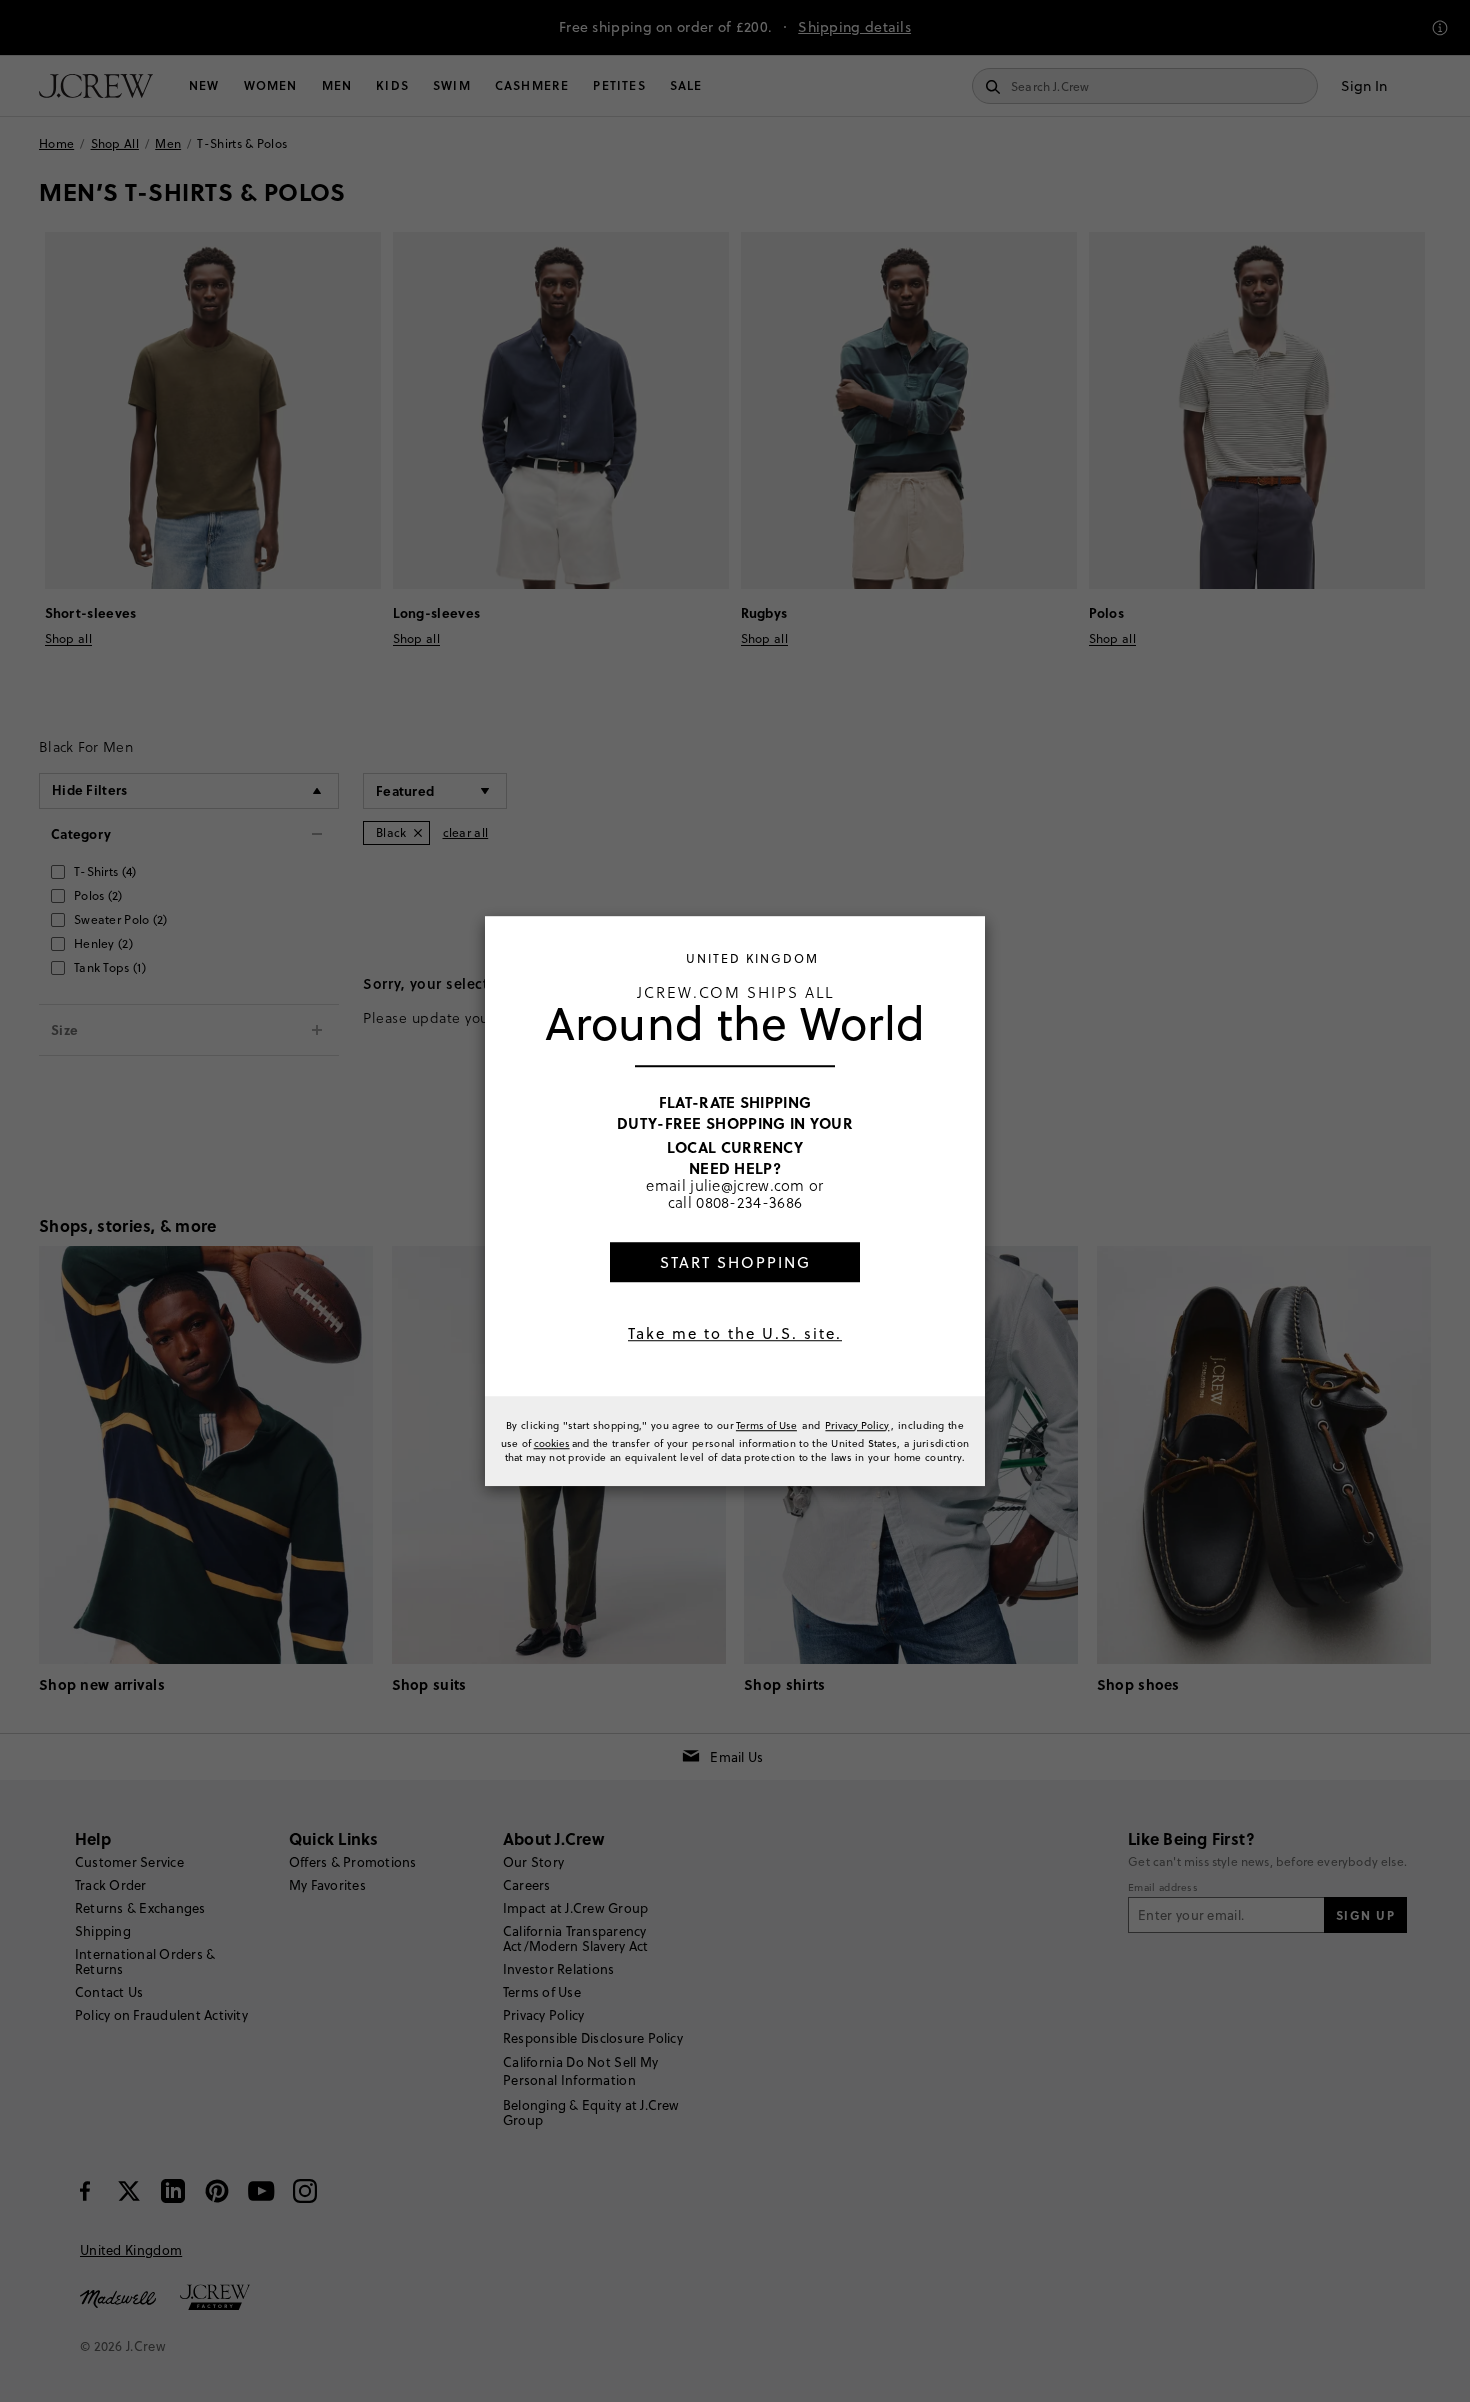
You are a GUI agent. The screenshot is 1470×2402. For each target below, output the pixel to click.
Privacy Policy (857, 1425)
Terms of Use (766, 1425)
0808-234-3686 (749, 1202)
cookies (552, 1443)
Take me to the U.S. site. (735, 1333)
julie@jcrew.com (747, 1185)
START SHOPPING (735, 1262)
